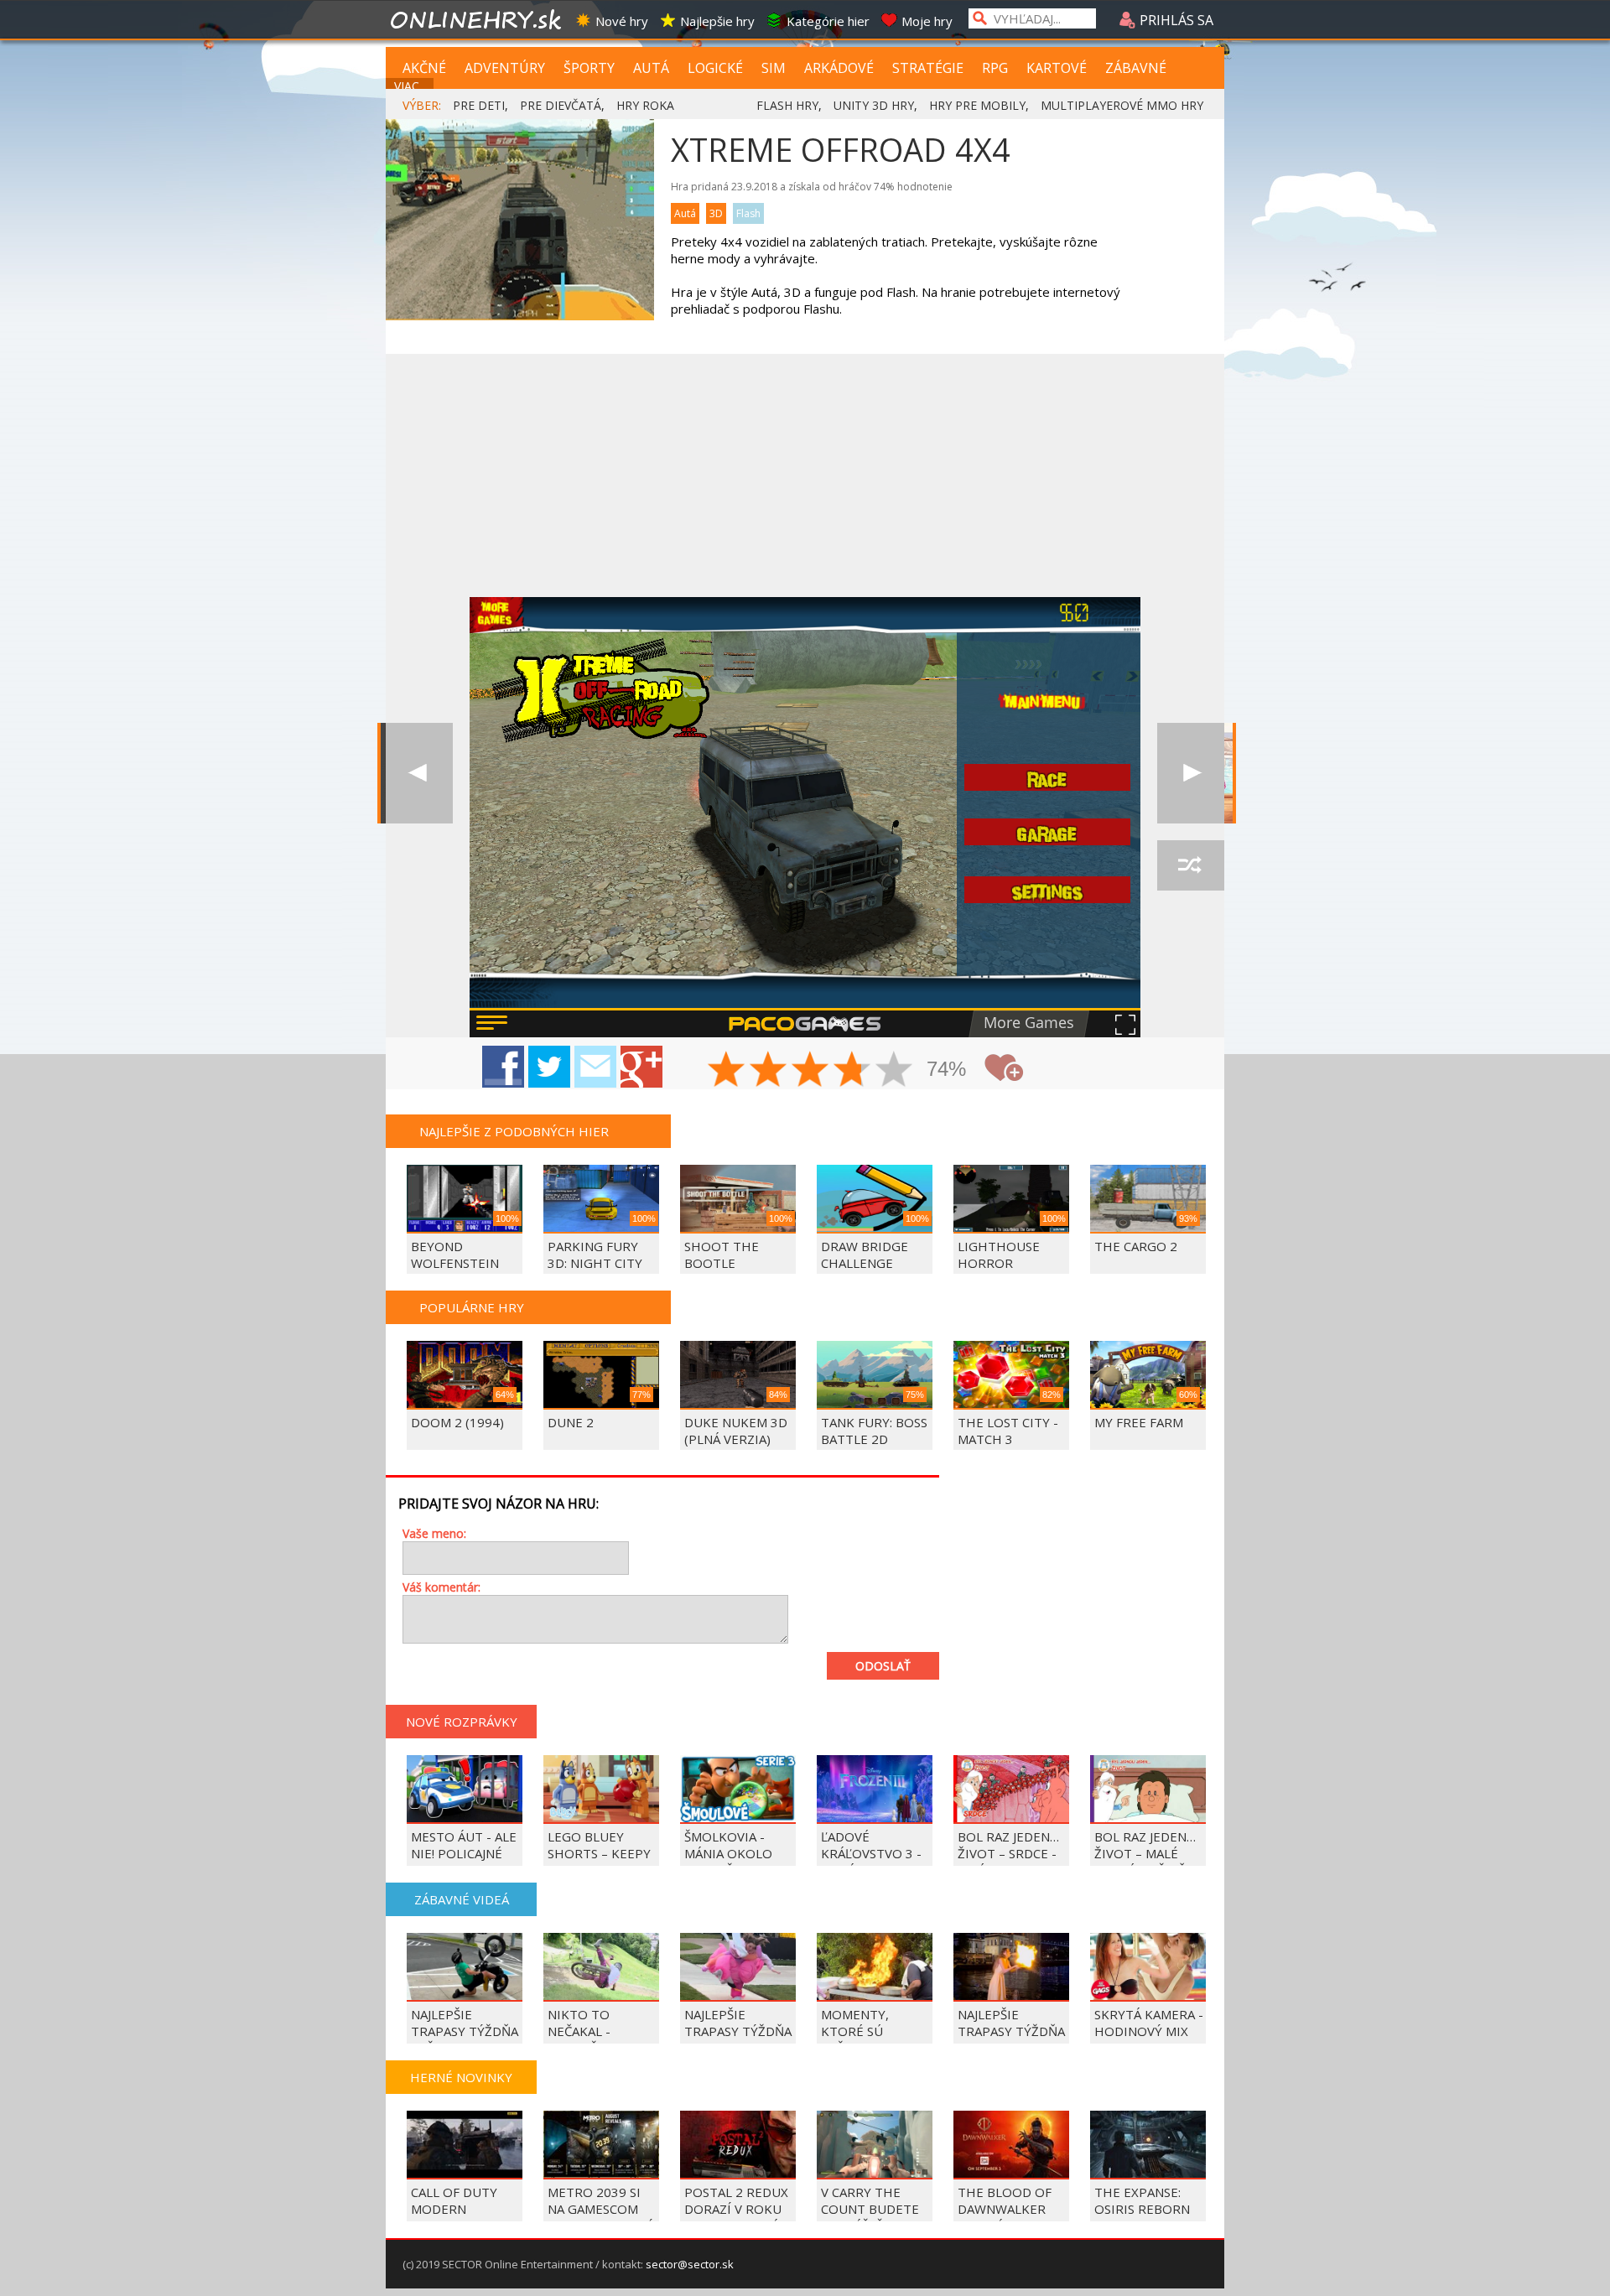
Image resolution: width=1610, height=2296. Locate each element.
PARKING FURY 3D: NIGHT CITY (595, 1254)
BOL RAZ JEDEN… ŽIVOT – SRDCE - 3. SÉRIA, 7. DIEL (1008, 1853)
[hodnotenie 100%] (895, 1071)
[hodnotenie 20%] (727, 1071)
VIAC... (410, 86)
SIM (774, 68)
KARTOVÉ (1057, 68)
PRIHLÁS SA (1175, 20)
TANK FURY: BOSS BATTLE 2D (874, 1431)
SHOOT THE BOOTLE (722, 1254)
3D (716, 213)
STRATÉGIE (928, 68)
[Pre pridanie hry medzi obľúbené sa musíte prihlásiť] (1004, 1068)
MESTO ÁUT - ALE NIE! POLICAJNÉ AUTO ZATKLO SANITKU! (464, 1862)
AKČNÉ (424, 68)
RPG (995, 68)
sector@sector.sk (690, 2264)
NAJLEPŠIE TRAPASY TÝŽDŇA (1011, 2023)
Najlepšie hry (717, 21)
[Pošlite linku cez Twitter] (549, 1067)
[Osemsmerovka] (419, 773)
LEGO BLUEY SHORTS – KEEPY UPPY (599, 1853)
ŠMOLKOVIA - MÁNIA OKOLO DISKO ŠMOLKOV (735, 1853)
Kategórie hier (828, 21)
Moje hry (927, 21)
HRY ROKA (645, 105)
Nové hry (622, 21)
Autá (685, 213)
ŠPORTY (589, 68)
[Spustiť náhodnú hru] (1191, 865)
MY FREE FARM (1139, 1422)
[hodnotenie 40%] (769, 1071)
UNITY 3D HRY (874, 105)
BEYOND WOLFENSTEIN (455, 1254)
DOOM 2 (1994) (457, 1422)
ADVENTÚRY (505, 68)
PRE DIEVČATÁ (561, 105)
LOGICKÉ (715, 68)
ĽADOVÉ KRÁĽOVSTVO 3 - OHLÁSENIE (871, 1853)
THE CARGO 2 (1136, 1246)
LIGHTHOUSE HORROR (999, 1254)
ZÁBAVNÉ (1136, 68)
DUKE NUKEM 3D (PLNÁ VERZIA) (736, 1431)
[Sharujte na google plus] (641, 1067)
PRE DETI (479, 105)
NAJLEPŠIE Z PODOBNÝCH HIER (514, 1131)
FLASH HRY (787, 105)
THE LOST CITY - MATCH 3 (1008, 1431)
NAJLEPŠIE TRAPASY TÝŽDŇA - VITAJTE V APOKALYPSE (738, 2039)
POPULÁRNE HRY (472, 1307)
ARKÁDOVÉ (839, 68)
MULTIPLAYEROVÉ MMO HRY (1122, 105)
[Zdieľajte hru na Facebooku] (503, 1067)
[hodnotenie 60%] (811, 1071)
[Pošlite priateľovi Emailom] (595, 1067)
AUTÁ (651, 68)
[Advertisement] (805, 471)
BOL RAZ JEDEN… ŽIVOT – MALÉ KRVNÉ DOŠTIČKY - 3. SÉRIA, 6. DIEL (1148, 1862)
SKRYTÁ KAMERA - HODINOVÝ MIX (1149, 2023)
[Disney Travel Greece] (1191, 773)
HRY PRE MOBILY (977, 105)
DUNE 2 (571, 1422)
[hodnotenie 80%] (853, 1071)
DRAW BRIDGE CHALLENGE (865, 1254)
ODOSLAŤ (883, 1666)
